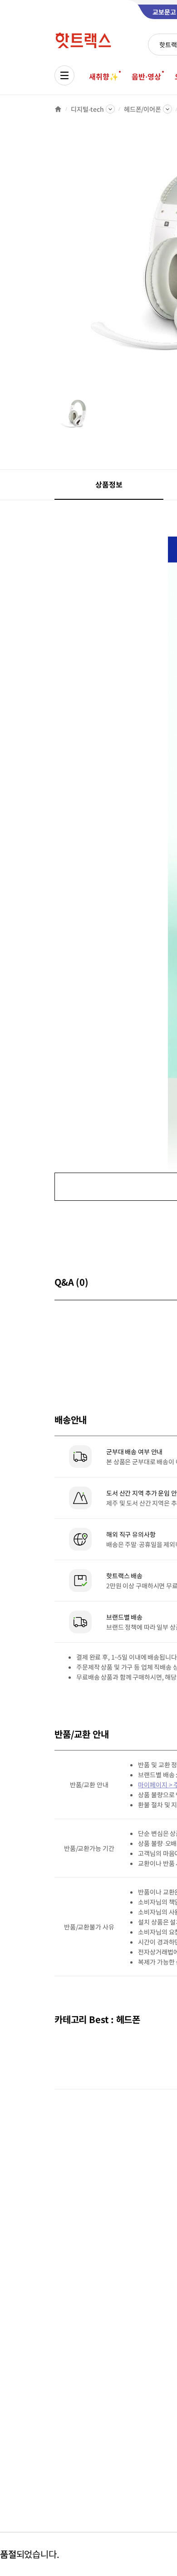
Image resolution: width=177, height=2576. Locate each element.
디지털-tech (87, 109)
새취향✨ (103, 76)
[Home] (58, 109)
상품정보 (109, 484)
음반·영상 (146, 76)
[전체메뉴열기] (64, 75)
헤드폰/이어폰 (143, 109)
